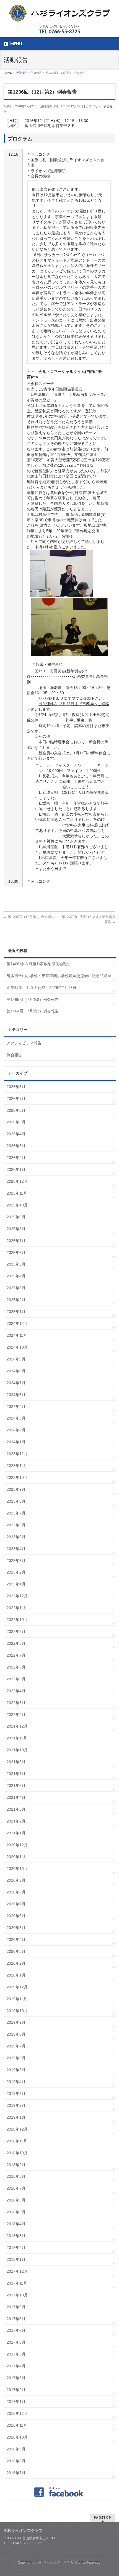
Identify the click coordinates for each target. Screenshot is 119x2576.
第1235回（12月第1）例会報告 (29, 917)
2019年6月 (16, 2058)
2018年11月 (17, 2141)
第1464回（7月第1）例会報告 (33, 1011)
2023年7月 (16, 1513)
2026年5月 (16, 1122)
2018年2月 (16, 2248)
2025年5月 (16, 1264)
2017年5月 (16, 2354)
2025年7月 (16, 1241)
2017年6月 (16, 2342)
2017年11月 (17, 2283)
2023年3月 (16, 1561)
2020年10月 (17, 1869)
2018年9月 (16, 2165)
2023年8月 (16, 1501)
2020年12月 (17, 1845)
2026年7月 (16, 1099)
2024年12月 (17, 1323)
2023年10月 (17, 1477)
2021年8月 (16, 1762)
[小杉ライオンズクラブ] (59, 15)
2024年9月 (16, 1359)
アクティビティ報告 (24, 1043)
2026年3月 (16, 1146)
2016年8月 (16, 2461)
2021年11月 (17, 1738)
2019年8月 (16, 2034)
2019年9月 (16, 2022)
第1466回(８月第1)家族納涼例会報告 (39, 964)
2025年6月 (16, 1253)
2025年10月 (17, 1205)
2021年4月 (16, 1797)
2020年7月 (16, 1904)
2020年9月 (16, 1880)
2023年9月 (16, 1489)
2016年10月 (17, 2437)
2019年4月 (16, 2082)
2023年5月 (16, 1537)
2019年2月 (16, 2105)
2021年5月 (16, 1786)
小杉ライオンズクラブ (53, 2562)
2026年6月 (16, 1110)
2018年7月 (16, 2188)
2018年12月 (17, 2129)
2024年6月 (16, 1395)
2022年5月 (16, 1679)
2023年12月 (17, 1454)
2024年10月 (17, 1347)
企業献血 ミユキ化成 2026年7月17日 (42, 988)
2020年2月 (16, 1963)
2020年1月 (16, 1975)
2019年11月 (17, 1999)
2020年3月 (16, 1951)
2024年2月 (16, 1430)
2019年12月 (17, 1987)
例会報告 (14, 1055)
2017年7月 (16, 2330)
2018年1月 (16, 2259)
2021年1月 (16, 1833)
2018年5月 (16, 2212)
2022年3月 (16, 1703)
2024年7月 (16, 1383)
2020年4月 (16, 1940)
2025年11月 (17, 1193)
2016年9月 (16, 2449)
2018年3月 (16, 2236)
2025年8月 (16, 1229)
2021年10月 (17, 1750)
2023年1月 (16, 1584)
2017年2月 (16, 2390)
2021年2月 (16, 1821)
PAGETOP (103, 2517)
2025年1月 (16, 1312)
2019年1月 (16, 2117)
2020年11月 (17, 1857)
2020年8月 (16, 1892)
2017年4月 (16, 2366)
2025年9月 (16, 1217)
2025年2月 (16, 1300)
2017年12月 (17, 2271)
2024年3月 (16, 1418)
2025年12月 (17, 1181)
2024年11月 (17, 1335)
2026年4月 (16, 1134)
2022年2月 (16, 1715)
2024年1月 (16, 1442)
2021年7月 (16, 1774)
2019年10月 (17, 2011)
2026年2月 (16, 1158)
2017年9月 (16, 2307)
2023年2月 (16, 1572)
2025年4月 (16, 1276)
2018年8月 (16, 2176)
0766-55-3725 (64, 31)
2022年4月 (16, 1691)
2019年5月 (16, 2070)
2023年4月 (16, 1549)
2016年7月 (16, 2473)
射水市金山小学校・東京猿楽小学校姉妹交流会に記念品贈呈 (59, 976)
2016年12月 (17, 2413)
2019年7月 (16, 2046)
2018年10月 (17, 2153)
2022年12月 (17, 1596)
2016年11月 (17, 2425)
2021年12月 (17, 1726)
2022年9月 (16, 1631)
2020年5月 (16, 1928)
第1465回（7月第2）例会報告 (33, 999)
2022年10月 (17, 1620)
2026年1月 (16, 1169)
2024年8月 (16, 1371)
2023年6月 (16, 1525)
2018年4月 (16, 2224)
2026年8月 (16, 1087)
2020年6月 (16, 1916)
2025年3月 (16, 1288)
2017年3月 (16, 2378)
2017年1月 (16, 2402)
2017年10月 (17, 2295)
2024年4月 (16, 1407)
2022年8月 (16, 1643)
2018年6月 (16, 2200)
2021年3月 (16, 1809)
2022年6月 (16, 1667)
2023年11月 (17, 1466)
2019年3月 (16, 2094)
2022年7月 (16, 1655)
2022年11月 (17, 1608)
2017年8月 (16, 2319)
